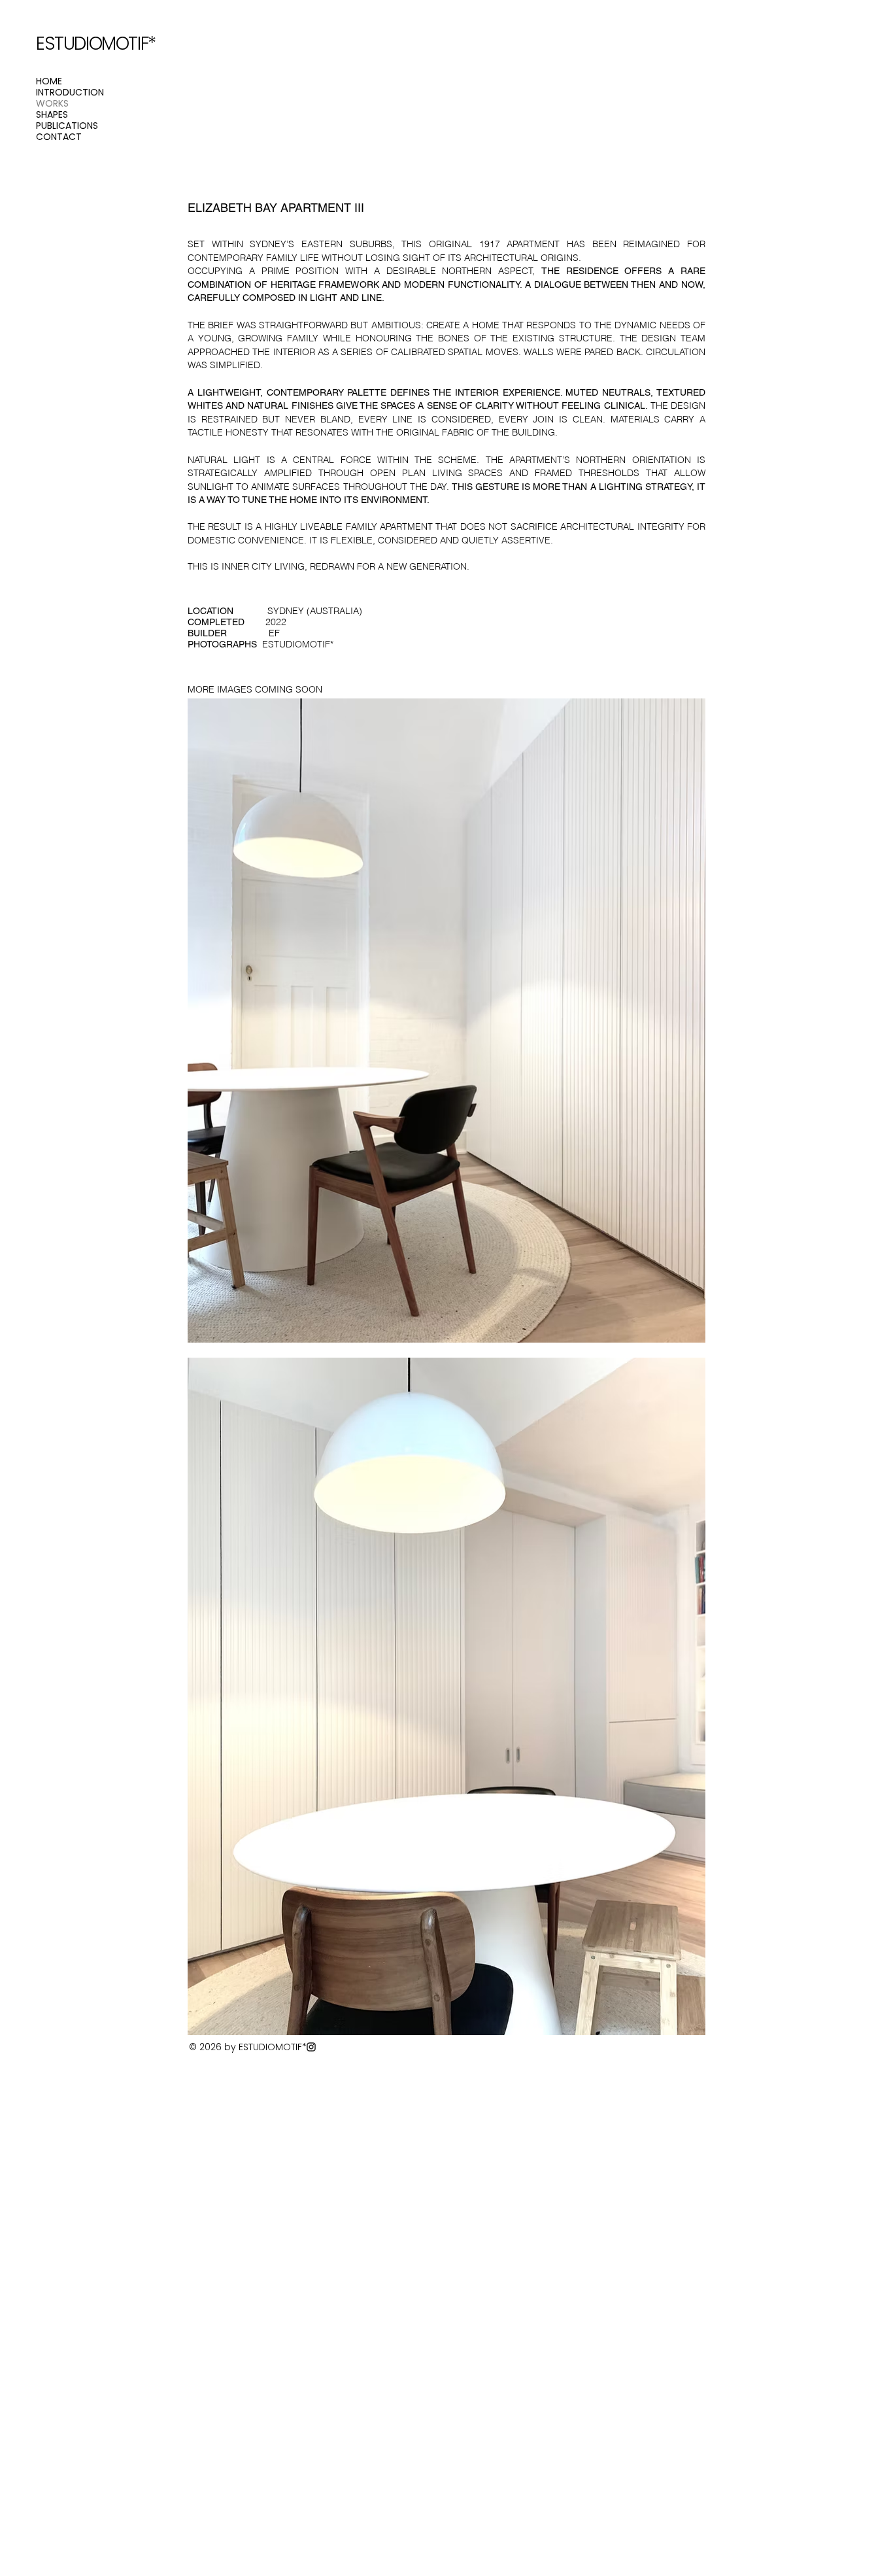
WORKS (52, 104)
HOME (49, 81)
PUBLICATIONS (67, 126)
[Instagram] (311, 2047)
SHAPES (52, 115)
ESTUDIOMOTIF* (96, 43)
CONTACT (59, 137)
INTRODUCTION (70, 93)
